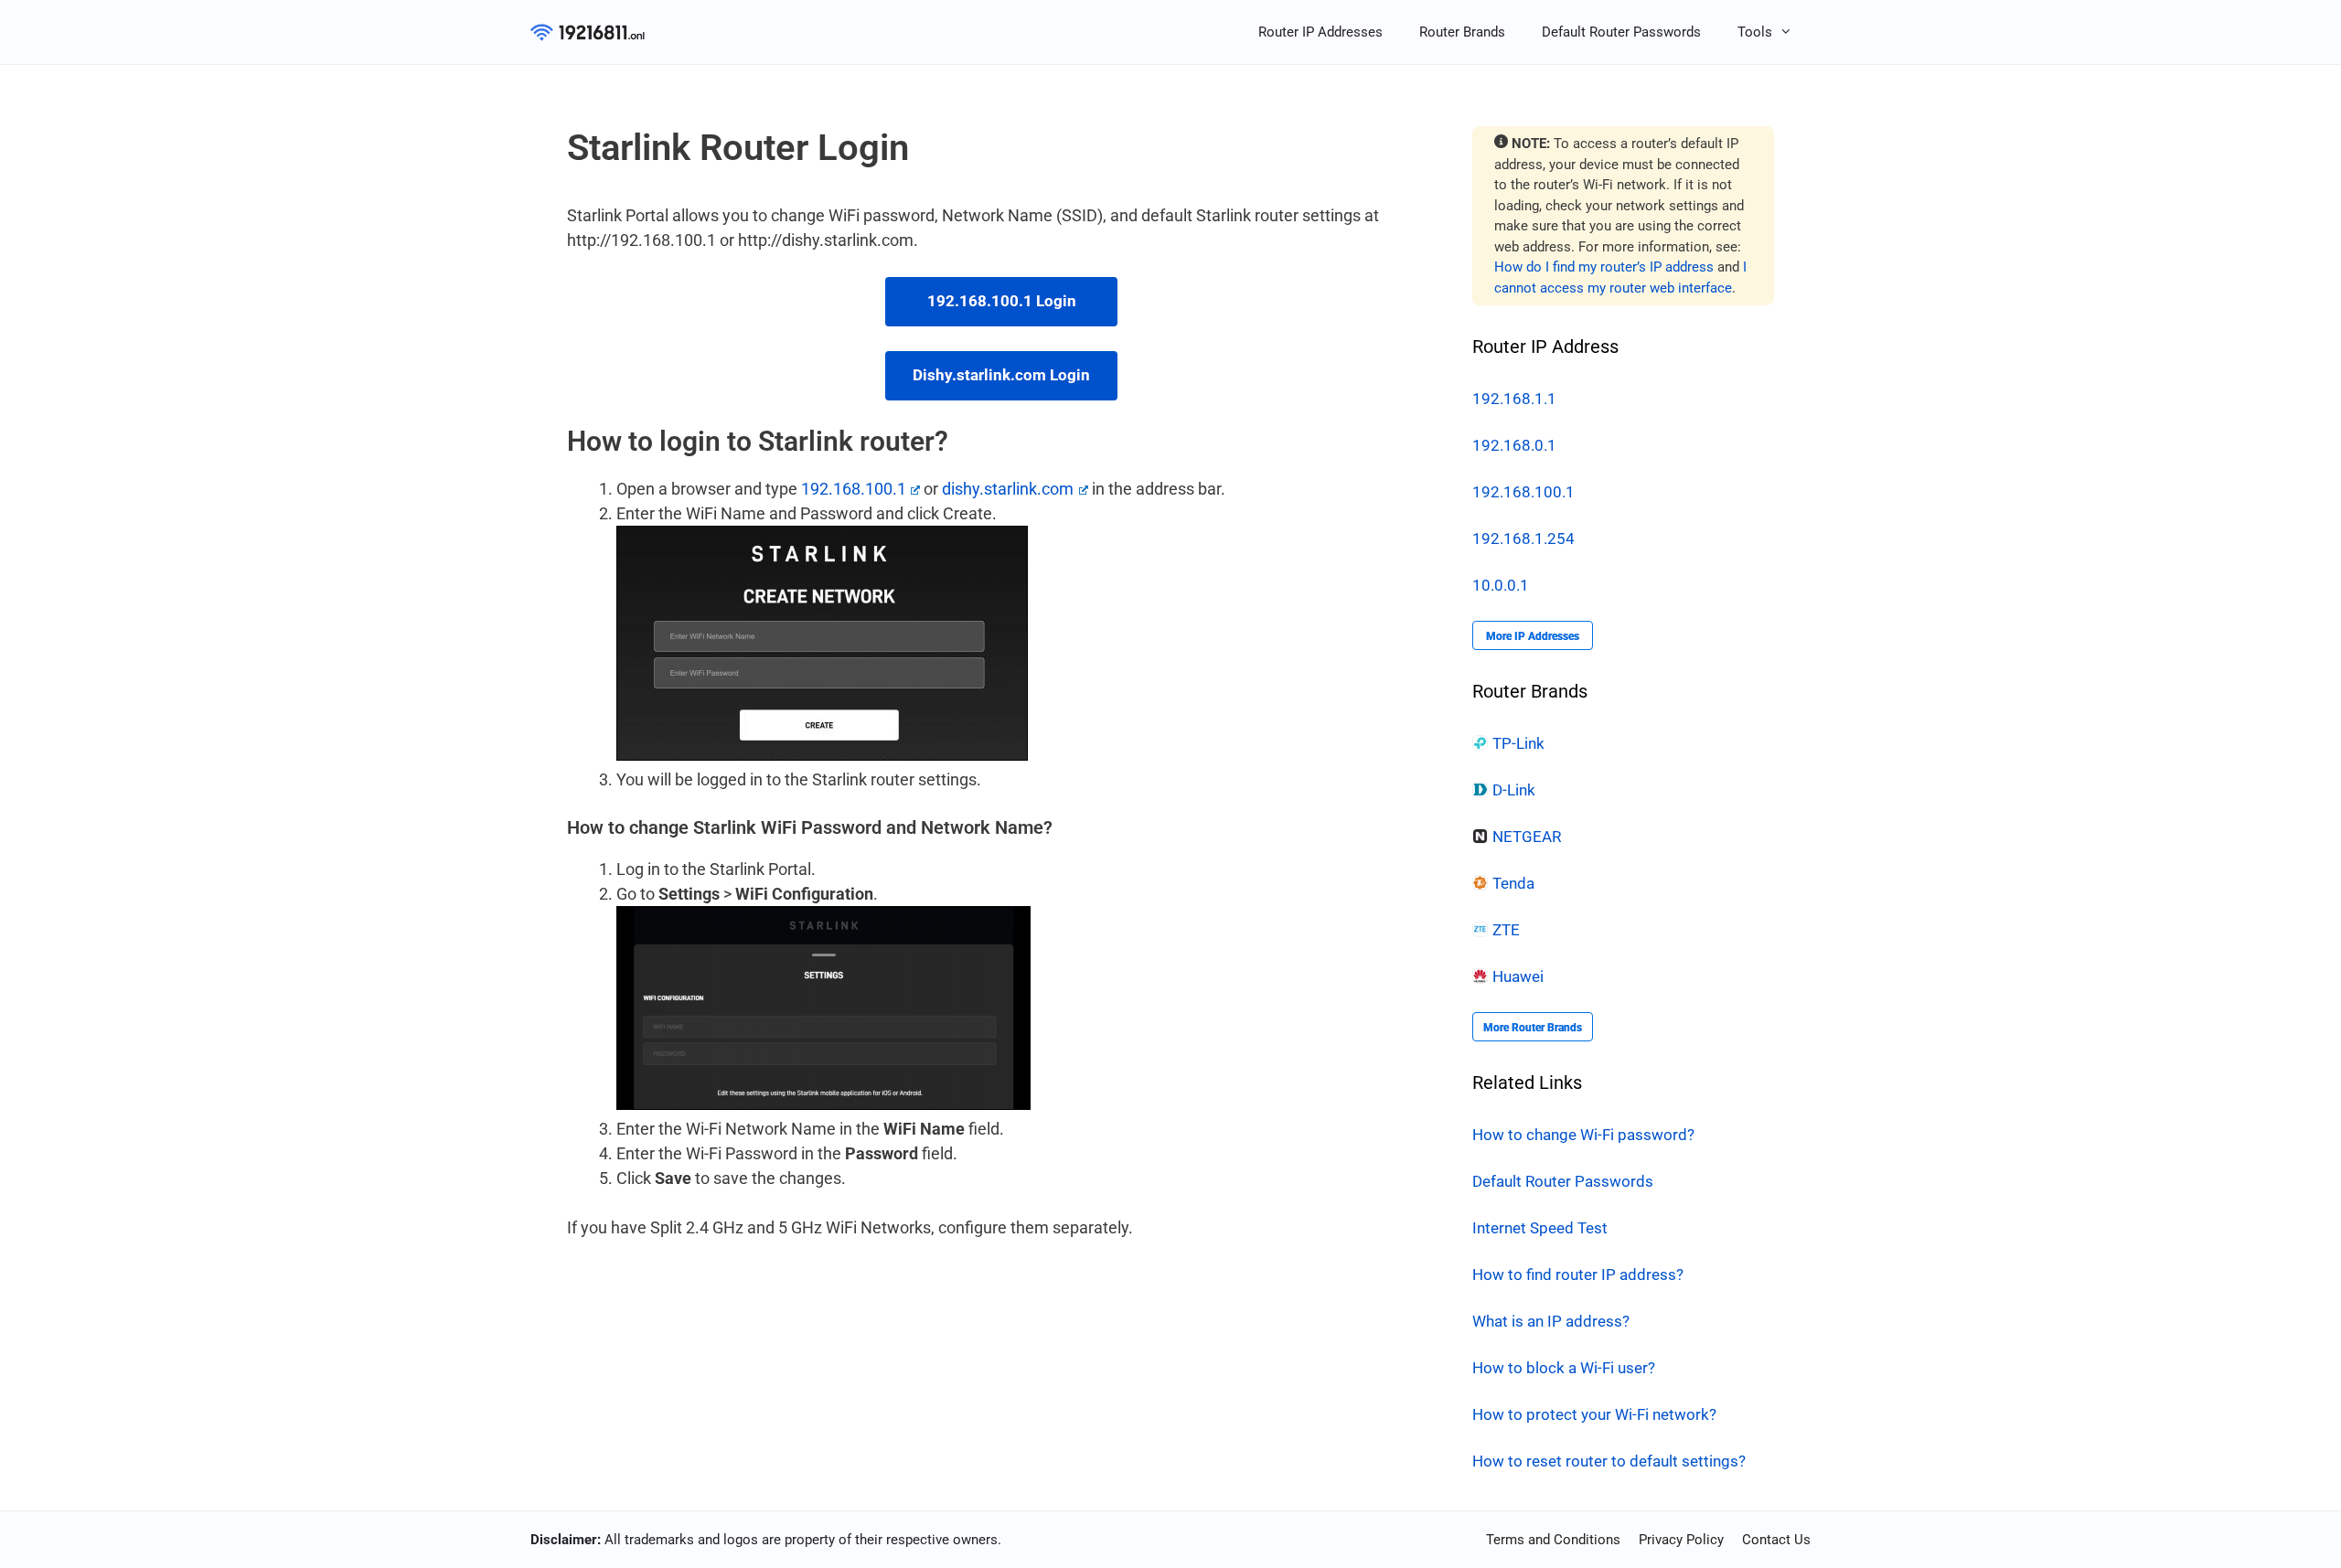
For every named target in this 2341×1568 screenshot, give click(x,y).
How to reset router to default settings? (1609, 1461)
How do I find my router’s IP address (1604, 267)
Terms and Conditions (1553, 1540)
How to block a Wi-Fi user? (1564, 1368)
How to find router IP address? (1578, 1275)
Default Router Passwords (1621, 32)
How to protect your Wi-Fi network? (1594, 1414)
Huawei (1518, 976)
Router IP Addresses (1320, 32)
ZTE (1506, 930)
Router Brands (1462, 32)
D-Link (1514, 790)
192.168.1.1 (1514, 399)
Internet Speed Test (1540, 1228)
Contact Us (1776, 1540)
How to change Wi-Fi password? (1583, 1135)
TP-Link (1518, 743)
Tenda (1513, 883)
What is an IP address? (1551, 1321)
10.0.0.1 (1501, 585)
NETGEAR (1527, 837)
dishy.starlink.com (1008, 489)
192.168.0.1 (1514, 445)
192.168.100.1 (854, 489)
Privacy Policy (1681, 1540)
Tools (1755, 32)
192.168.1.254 (1523, 539)
